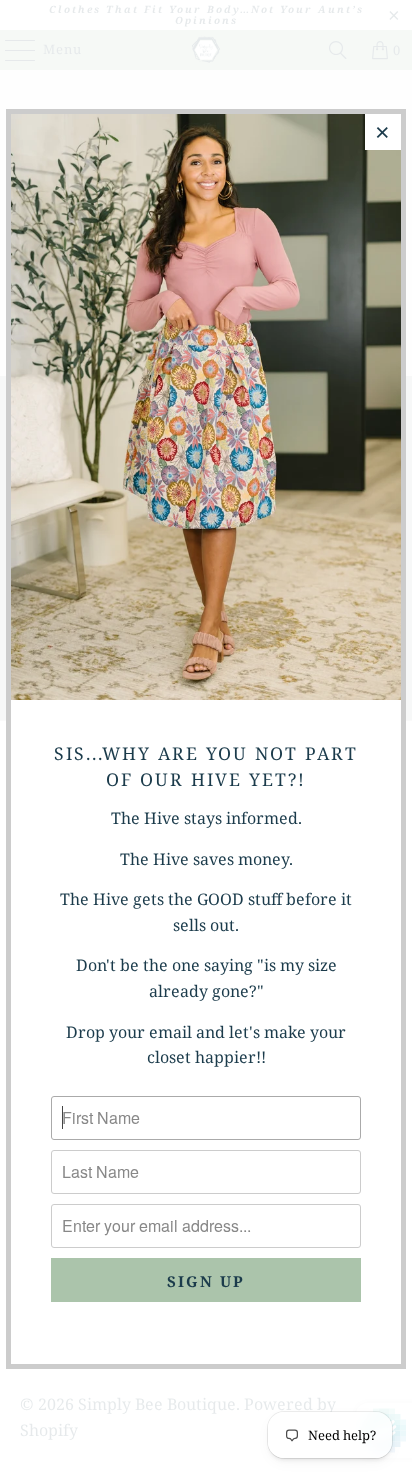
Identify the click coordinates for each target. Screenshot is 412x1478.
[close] (383, 132)
